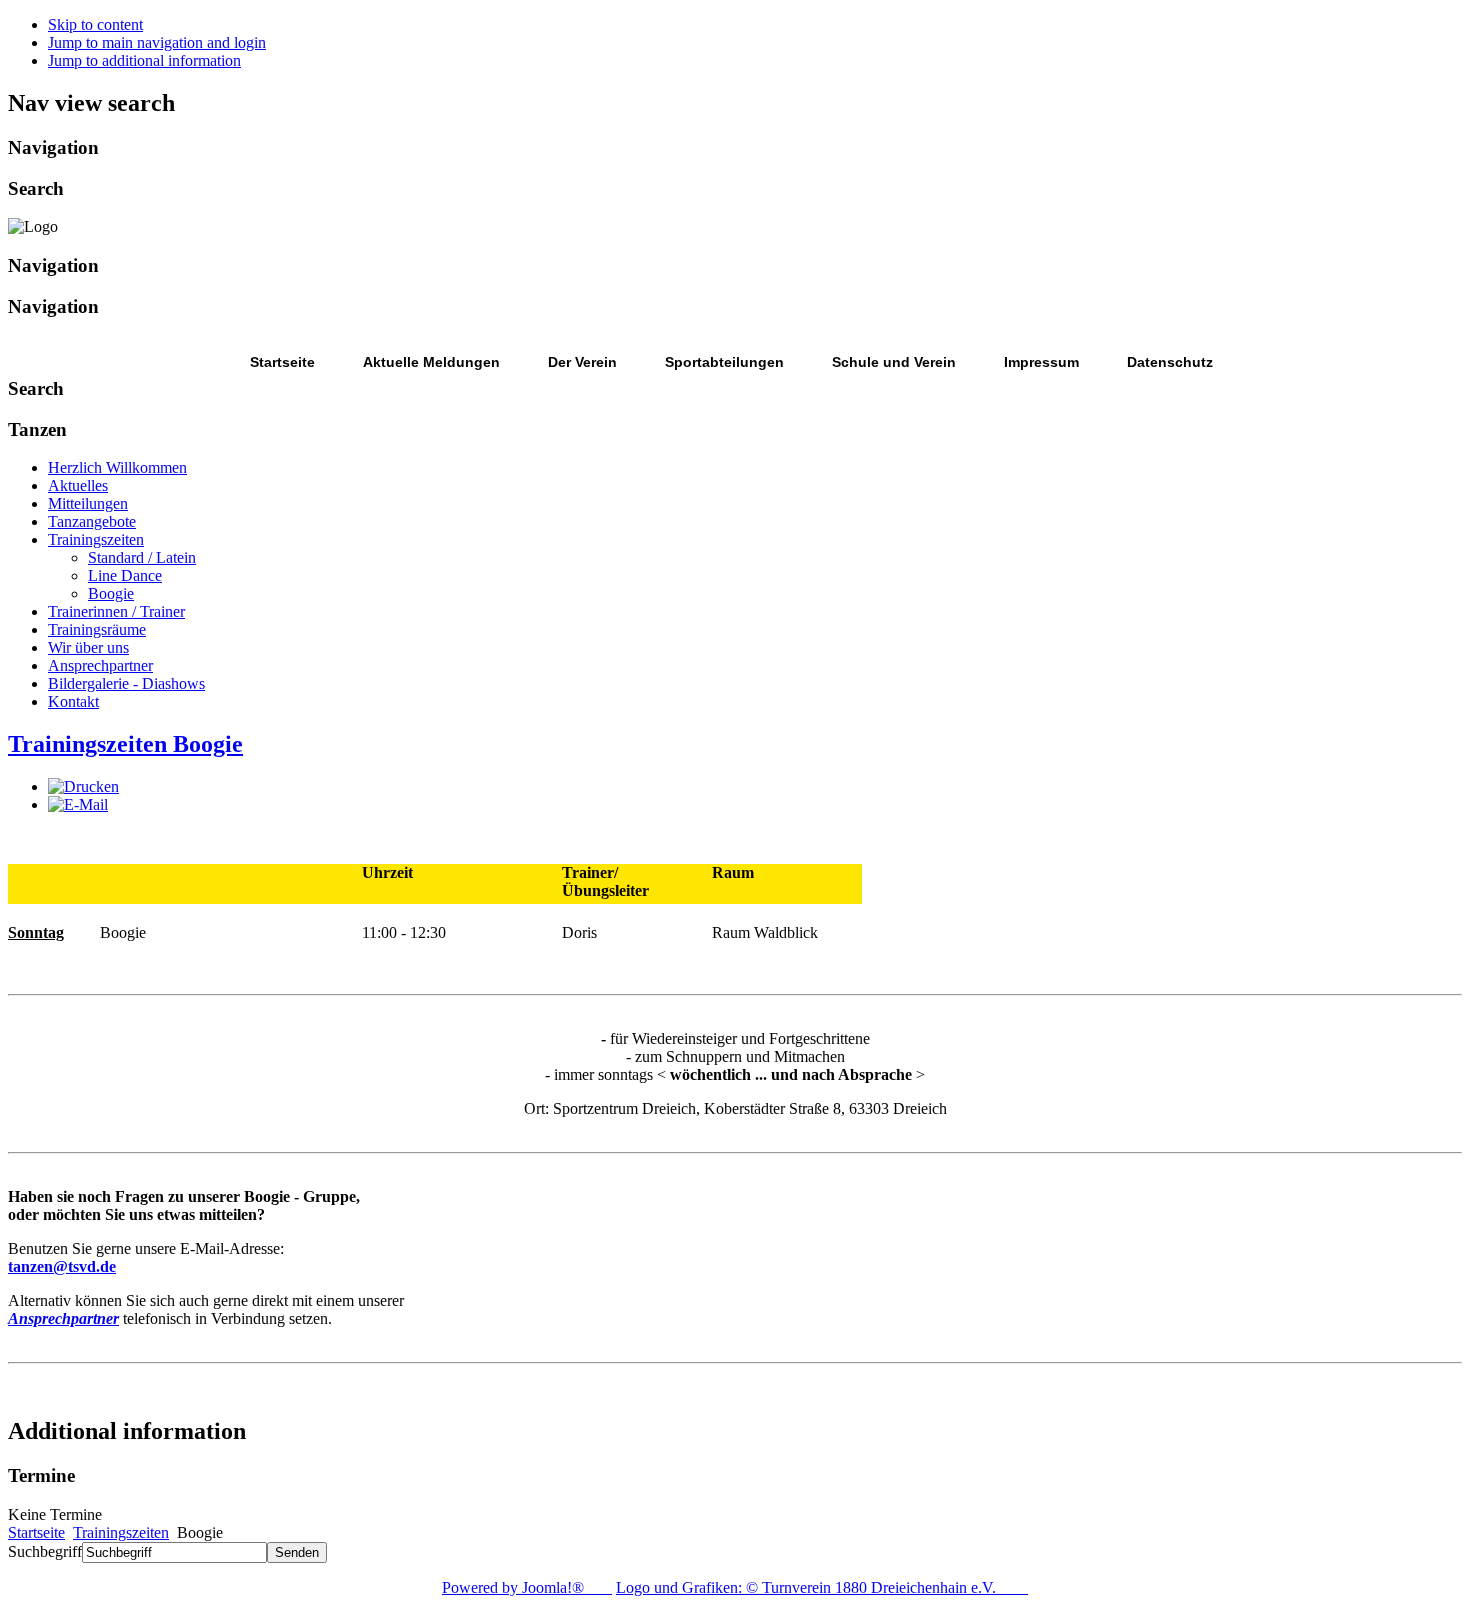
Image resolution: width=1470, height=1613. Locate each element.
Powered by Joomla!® (527, 1587)
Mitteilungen (88, 503)
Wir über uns (88, 647)
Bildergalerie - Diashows (126, 683)
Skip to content (95, 24)
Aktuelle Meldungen (431, 362)
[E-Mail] (78, 804)
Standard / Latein (142, 557)
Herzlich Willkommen (117, 467)
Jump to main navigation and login (157, 42)
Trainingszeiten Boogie (125, 744)
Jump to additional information (144, 60)
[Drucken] (83, 786)
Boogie (111, 593)
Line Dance (125, 575)
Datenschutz (1170, 362)
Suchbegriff (45, 1551)
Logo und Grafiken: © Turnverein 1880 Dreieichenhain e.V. (822, 1587)
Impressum (1041, 362)
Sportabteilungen (724, 362)
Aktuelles (78, 485)
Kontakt (73, 701)
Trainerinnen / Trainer (116, 611)
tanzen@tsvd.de (62, 1266)
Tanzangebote (92, 521)
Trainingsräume (97, 629)
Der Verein (582, 362)
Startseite (282, 362)
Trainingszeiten (96, 539)
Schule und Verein (894, 362)
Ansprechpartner (100, 665)
